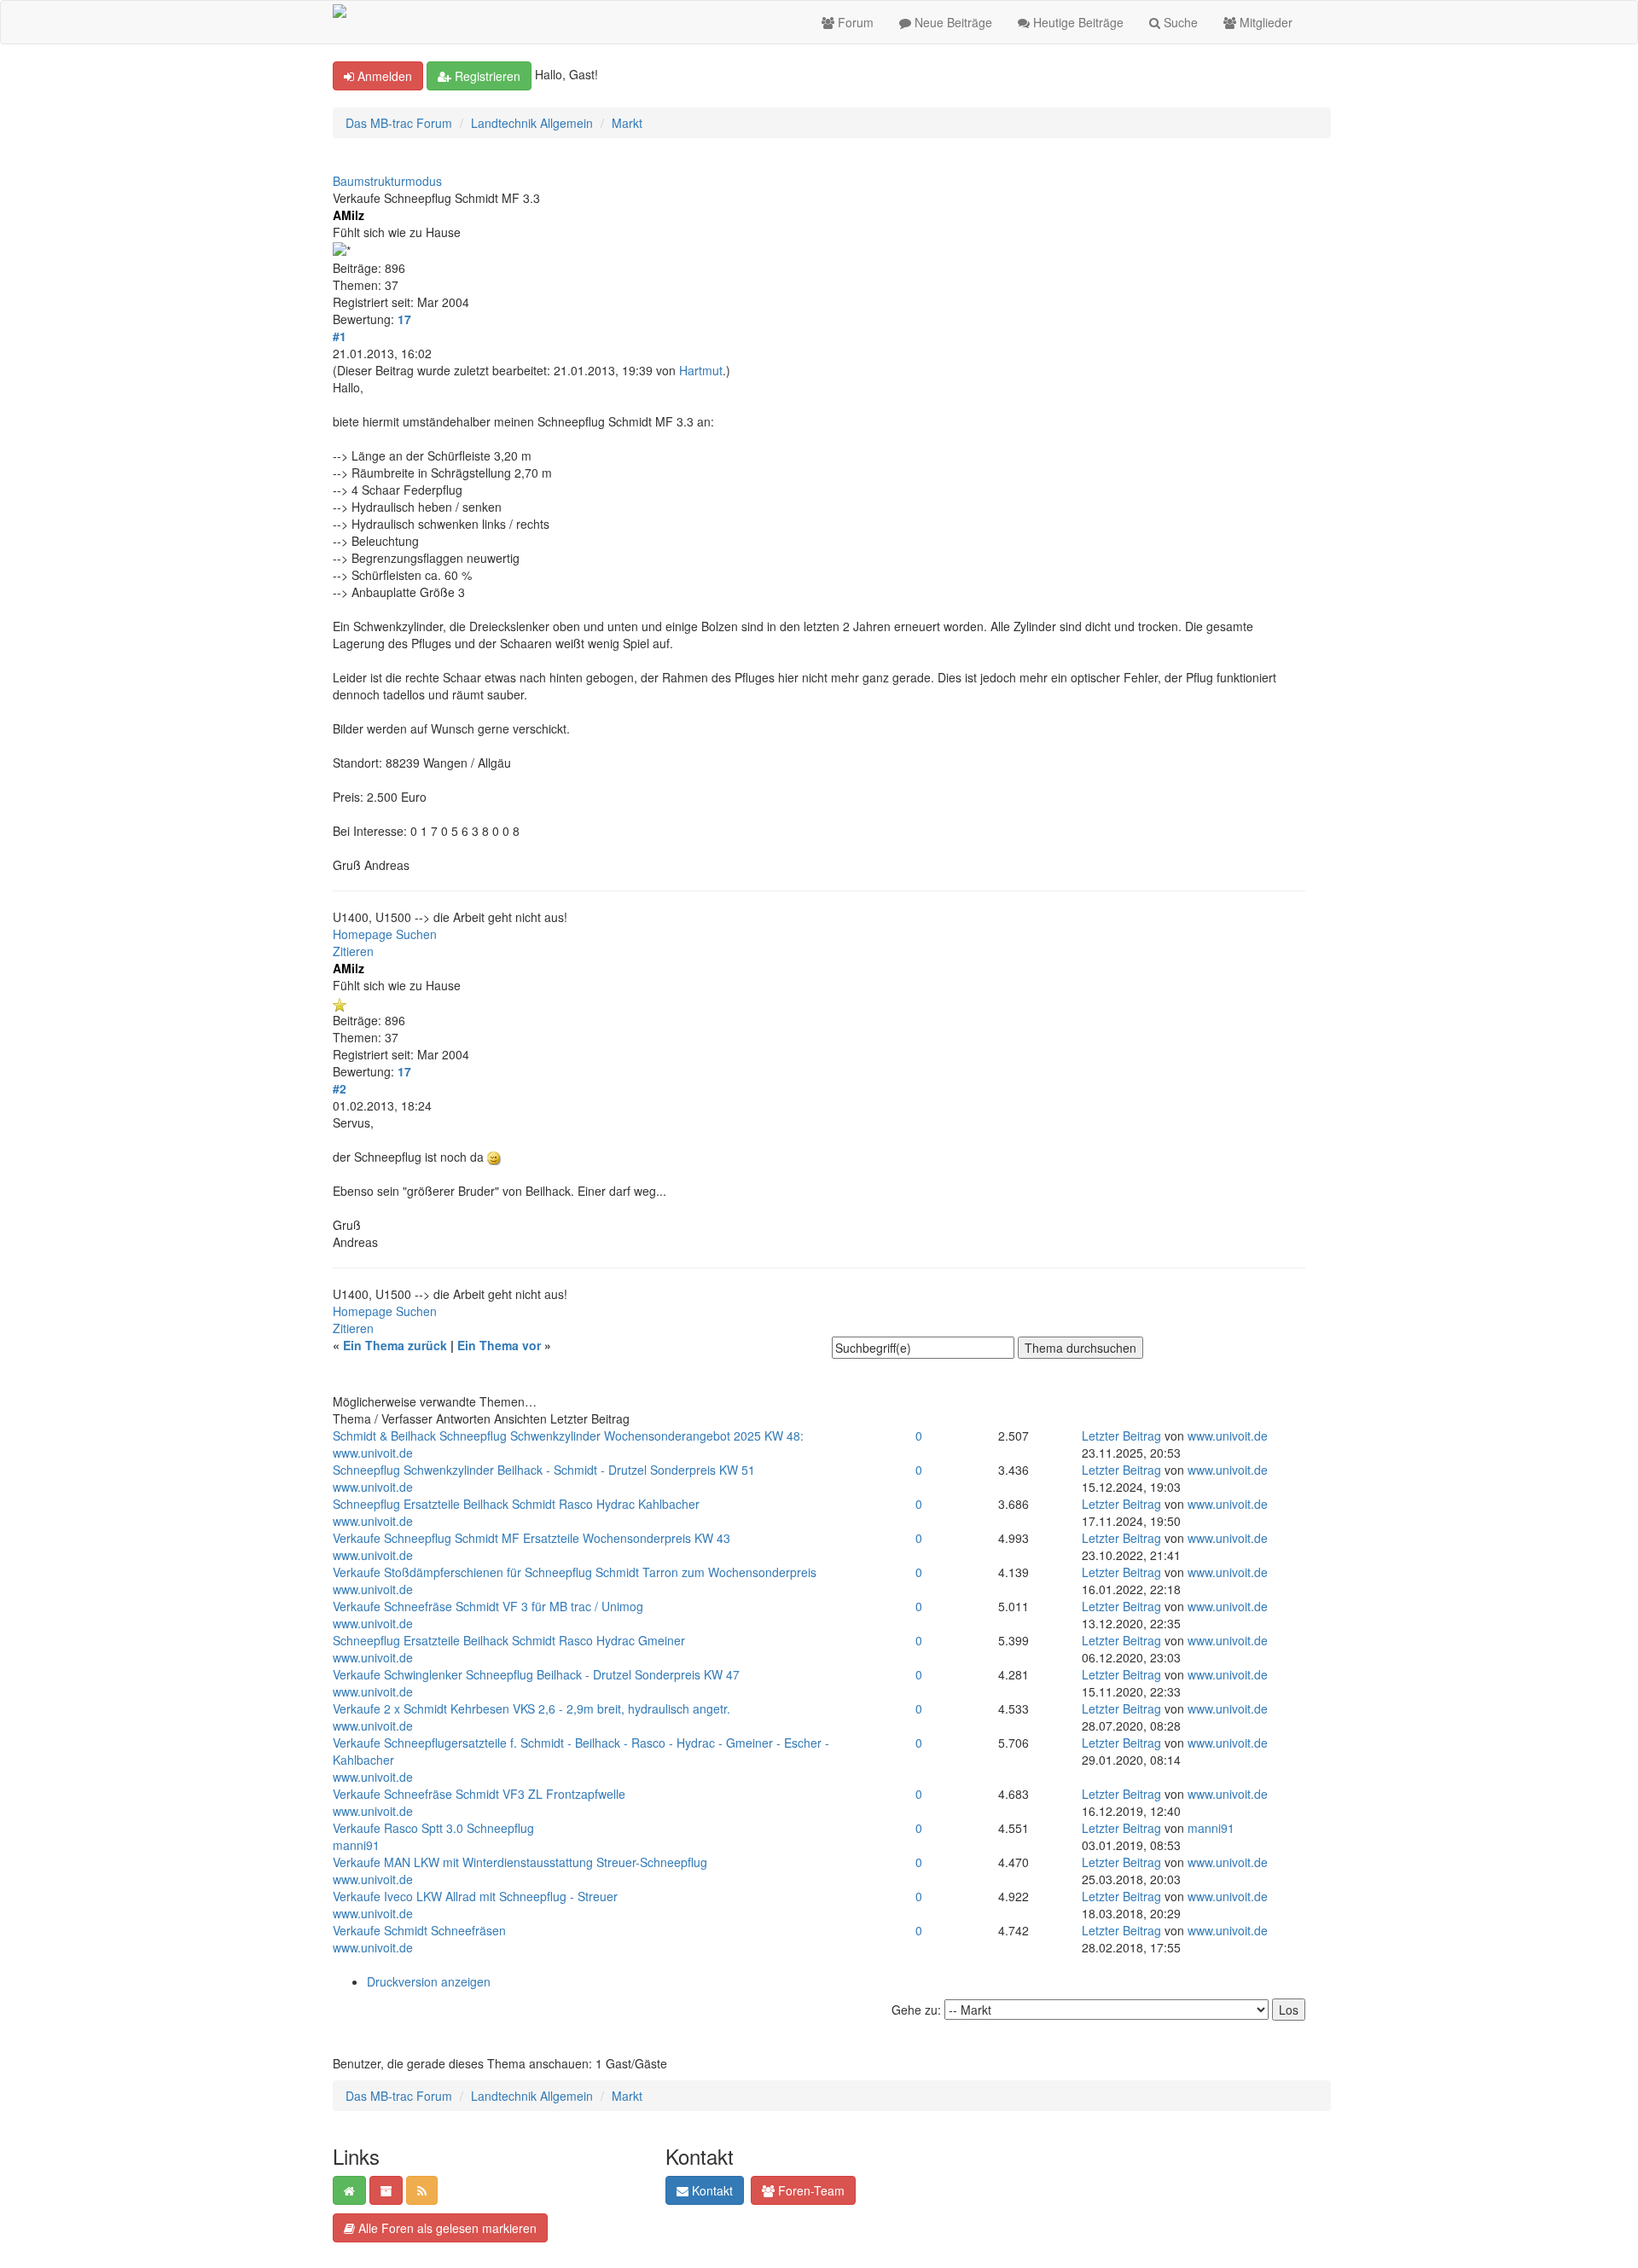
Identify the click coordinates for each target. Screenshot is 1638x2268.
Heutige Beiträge (1077, 22)
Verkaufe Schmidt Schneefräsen (419, 1930)
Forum (854, 22)
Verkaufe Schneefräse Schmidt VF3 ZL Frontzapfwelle (479, 1794)
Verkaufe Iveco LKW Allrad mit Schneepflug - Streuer (475, 1896)
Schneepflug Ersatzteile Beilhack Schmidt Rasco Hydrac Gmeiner (509, 1640)
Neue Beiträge (952, 22)
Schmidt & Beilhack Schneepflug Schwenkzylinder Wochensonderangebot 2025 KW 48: (568, 1436)
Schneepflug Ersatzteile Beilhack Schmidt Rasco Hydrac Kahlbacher (516, 1504)
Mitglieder (1264, 22)
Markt (627, 123)
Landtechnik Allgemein (532, 123)
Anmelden (383, 76)
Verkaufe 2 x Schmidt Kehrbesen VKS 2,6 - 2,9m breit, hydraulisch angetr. (531, 1708)
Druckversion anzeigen (429, 1981)
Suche (1179, 22)
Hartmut (701, 370)
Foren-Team (810, 2190)
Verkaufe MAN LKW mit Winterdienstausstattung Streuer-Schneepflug (520, 1862)
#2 (340, 1088)
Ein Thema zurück (395, 1345)
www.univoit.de (373, 1453)
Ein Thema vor (499, 1345)
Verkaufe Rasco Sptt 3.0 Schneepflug (433, 1828)
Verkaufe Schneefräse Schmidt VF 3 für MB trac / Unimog (488, 1606)
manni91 (356, 1845)
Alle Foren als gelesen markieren (446, 2228)
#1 (340, 336)
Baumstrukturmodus (387, 181)
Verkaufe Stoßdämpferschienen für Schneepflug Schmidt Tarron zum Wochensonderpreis (575, 1572)
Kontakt (711, 2190)
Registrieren (486, 76)
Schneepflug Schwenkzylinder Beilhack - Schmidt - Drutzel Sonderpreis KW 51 (544, 1470)
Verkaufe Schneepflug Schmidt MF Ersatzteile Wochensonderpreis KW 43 (531, 1538)
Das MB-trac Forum (399, 123)
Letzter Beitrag (1121, 1436)
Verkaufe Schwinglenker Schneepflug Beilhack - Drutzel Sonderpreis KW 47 (536, 1674)
